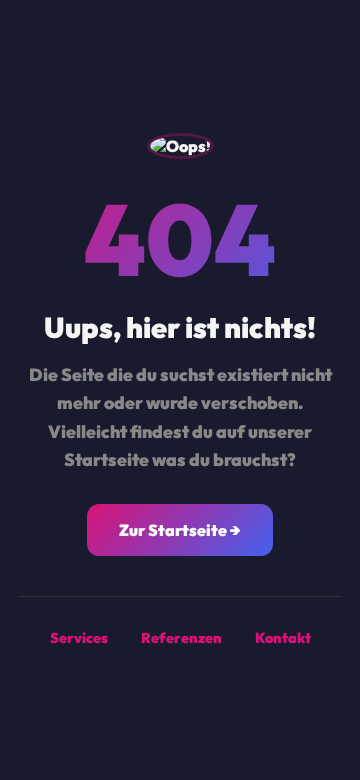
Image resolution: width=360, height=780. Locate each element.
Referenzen (181, 638)
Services (79, 638)
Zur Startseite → (180, 530)
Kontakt (283, 638)
